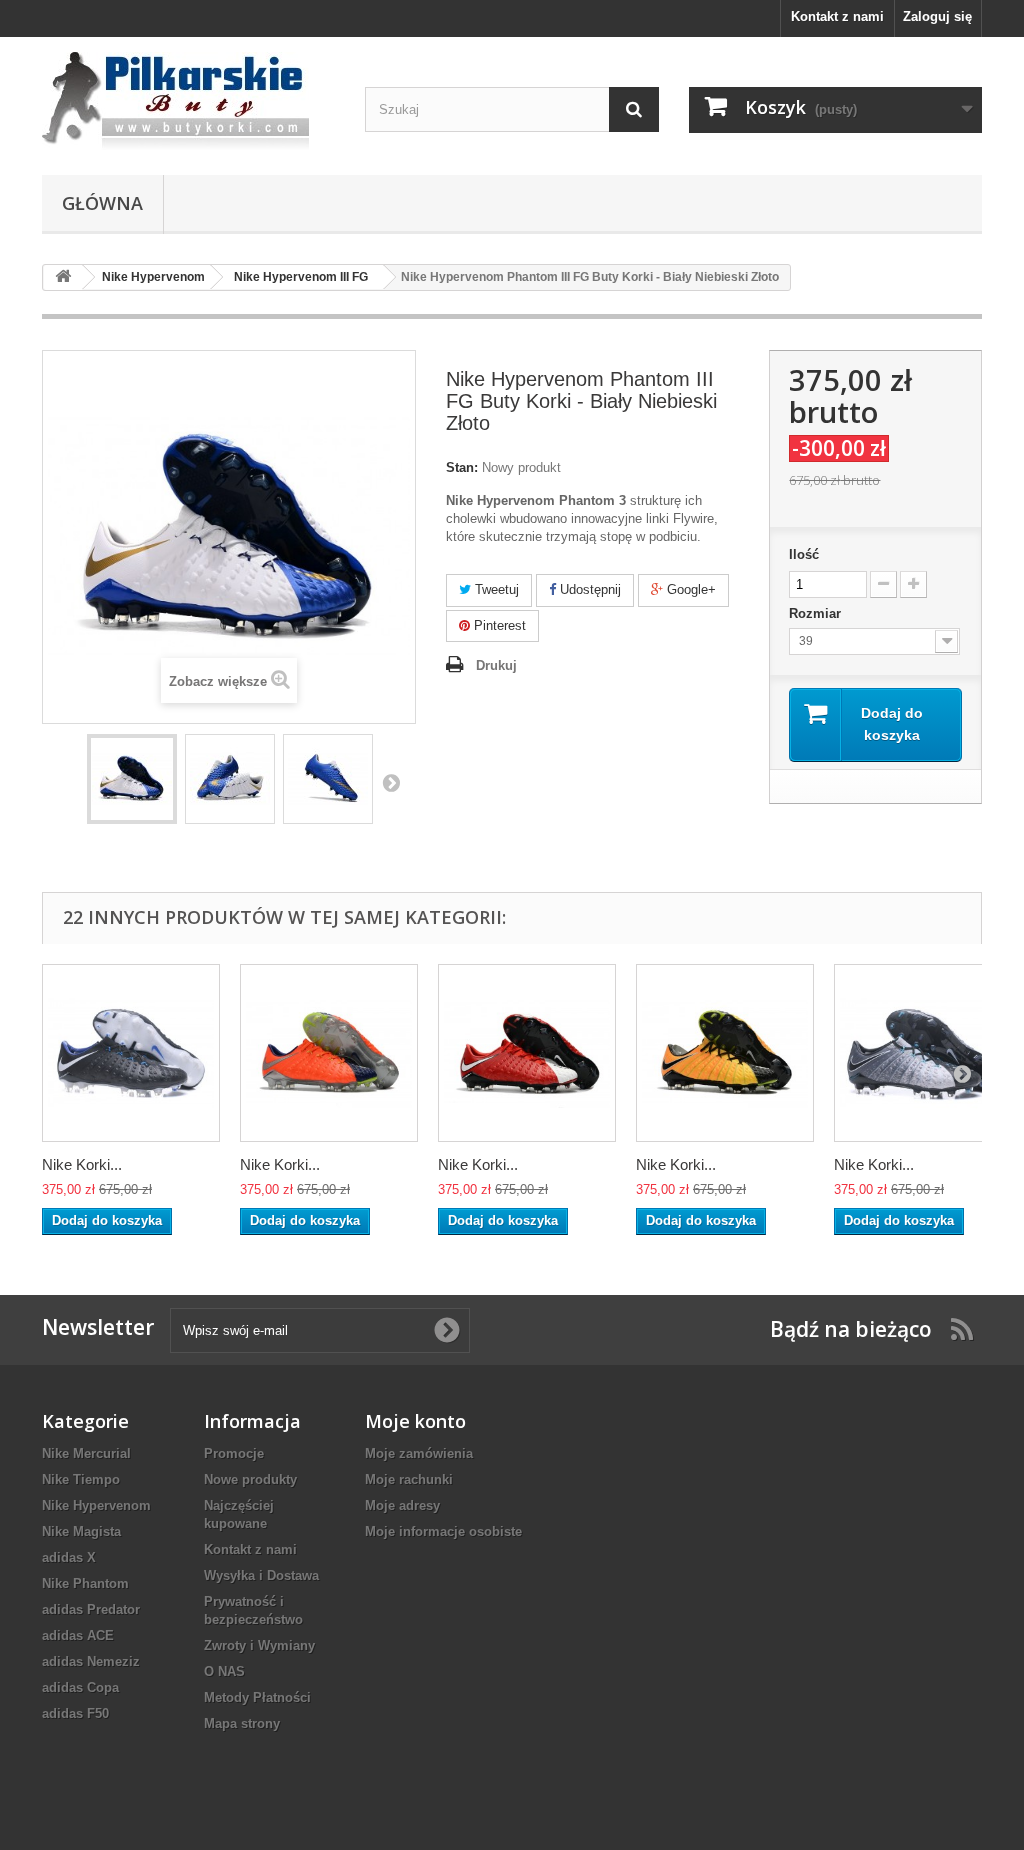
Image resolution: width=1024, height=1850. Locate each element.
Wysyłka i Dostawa (261, 1575)
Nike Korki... (82, 1164)
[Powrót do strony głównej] (63, 277)
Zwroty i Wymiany (259, 1645)
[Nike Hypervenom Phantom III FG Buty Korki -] (132, 779)
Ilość (804, 554)
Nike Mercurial (86, 1453)
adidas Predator (91, 1609)
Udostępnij (588, 589)
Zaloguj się (937, 16)
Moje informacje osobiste (443, 1531)
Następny (391, 782)
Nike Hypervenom (96, 1505)
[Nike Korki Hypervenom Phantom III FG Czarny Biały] (131, 1053)
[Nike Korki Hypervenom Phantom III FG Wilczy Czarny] (923, 1053)
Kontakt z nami (837, 16)
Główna (102, 203)
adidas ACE (78, 1635)
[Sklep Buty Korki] (188, 101)
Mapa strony (242, 1723)
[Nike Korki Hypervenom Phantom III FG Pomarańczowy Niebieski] (329, 1053)
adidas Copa (80, 1687)
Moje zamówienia (419, 1453)
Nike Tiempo (81, 1479)
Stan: (462, 467)
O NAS (224, 1671)
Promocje (234, 1453)
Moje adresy (402, 1505)
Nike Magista (81, 1531)
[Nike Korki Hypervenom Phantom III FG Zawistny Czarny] (725, 1053)
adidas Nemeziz (91, 1661)
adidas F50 (75, 1713)
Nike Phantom (85, 1583)
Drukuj (496, 665)
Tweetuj (495, 589)
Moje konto (415, 1421)
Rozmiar (817, 613)
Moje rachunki (409, 1479)
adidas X (69, 1557)
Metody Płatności (257, 1697)
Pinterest (498, 625)
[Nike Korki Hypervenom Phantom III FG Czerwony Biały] (527, 1053)
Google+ (689, 589)
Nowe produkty (250, 1479)
